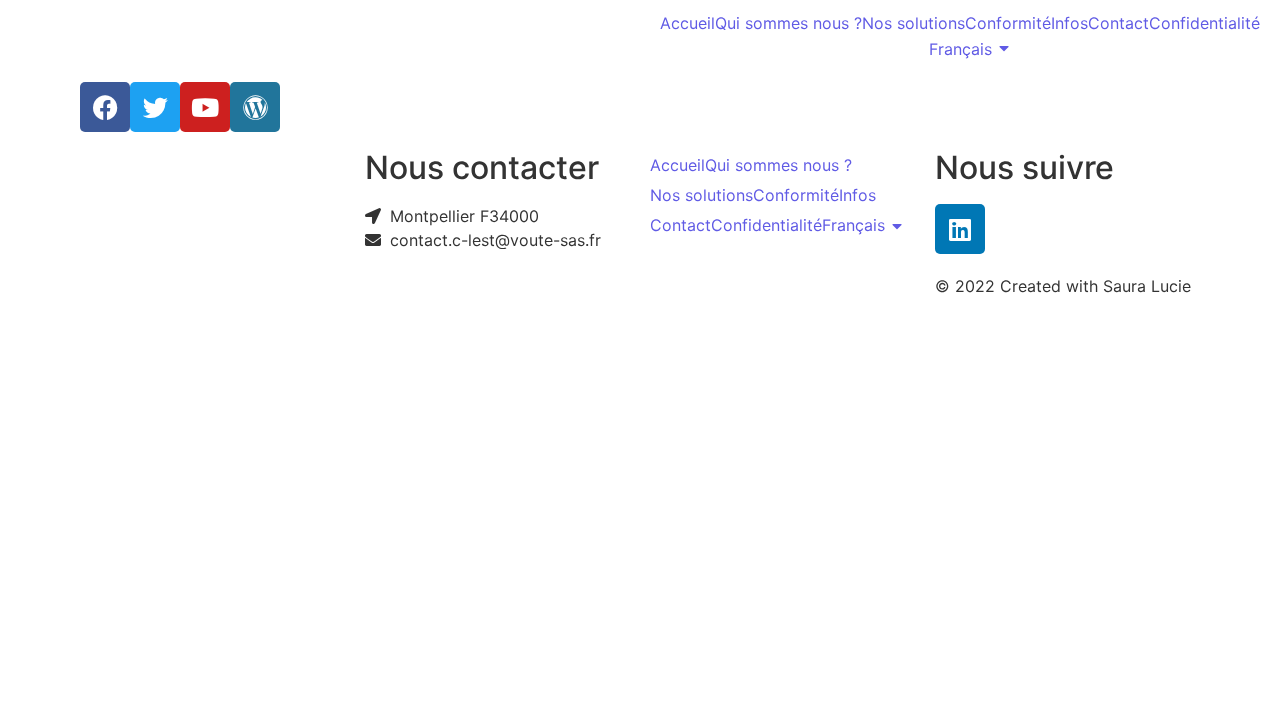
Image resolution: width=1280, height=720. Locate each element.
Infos (1069, 23)
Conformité (1008, 23)
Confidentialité (1204, 23)
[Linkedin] (960, 229)
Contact (1118, 23)
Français (960, 49)
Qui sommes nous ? (788, 23)
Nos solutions (913, 23)
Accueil (687, 23)
